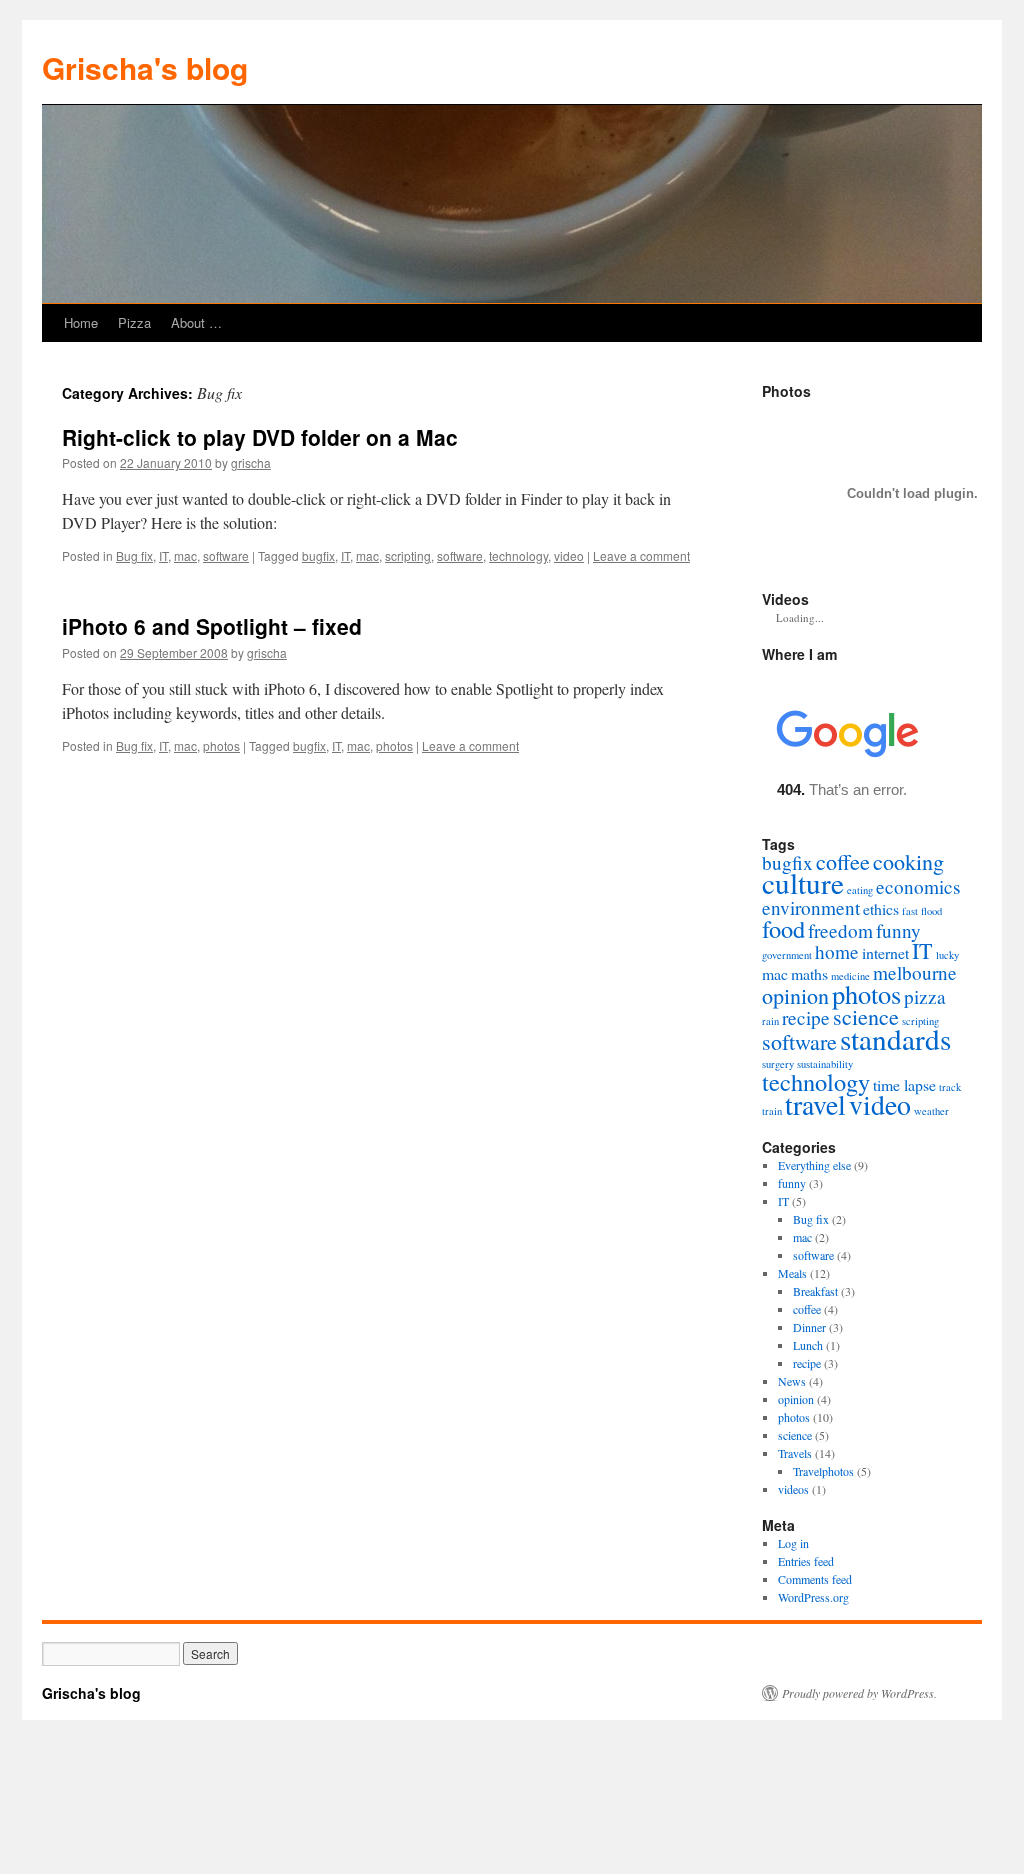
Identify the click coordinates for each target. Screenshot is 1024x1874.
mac (185, 555)
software (226, 555)
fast (910, 911)
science (866, 1016)
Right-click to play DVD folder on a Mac (260, 437)
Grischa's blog (145, 67)
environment (811, 907)
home (837, 951)
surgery (778, 1064)
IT (163, 555)
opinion (795, 995)
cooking (908, 861)
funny (898, 930)
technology (518, 555)
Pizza (134, 322)
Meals (792, 1273)
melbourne (915, 972)
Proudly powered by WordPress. (859, 1693)
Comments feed (815, 1579)
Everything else (814, 1165)
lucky (947, 955)
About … (196, 322)
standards (895, 1038)
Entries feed (806, 1561)
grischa (251, 462)
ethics (881, 908)
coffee (843, 861)
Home (81, 322)
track (950, 1087)
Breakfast (815, 1291)
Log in (793, 1543)
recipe (806, 1017)
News (792, 1381)
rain (770, 1021)
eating (860, 890)
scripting (408, 555)
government (787, 955)
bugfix (318, 555)
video (569, 555)
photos (221, 745)
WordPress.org (813, 1597)
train (772, 1111)
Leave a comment (641, 555)
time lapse (904, 1084)
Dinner (809, 1327)
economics (918, 886)
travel (815, 1104)
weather (931, 1111)
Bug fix (134, 555)
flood (931, 911)
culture (803, 882)
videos (793, 1489)
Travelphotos (823, 1471)
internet (885, 952)
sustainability (825, 1064)
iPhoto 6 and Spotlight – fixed (212, 626)
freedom (840, 930)
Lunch (808, 1345)
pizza (925, 996)
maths (809, 973)
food (783, 928)
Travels (795, 1453)
